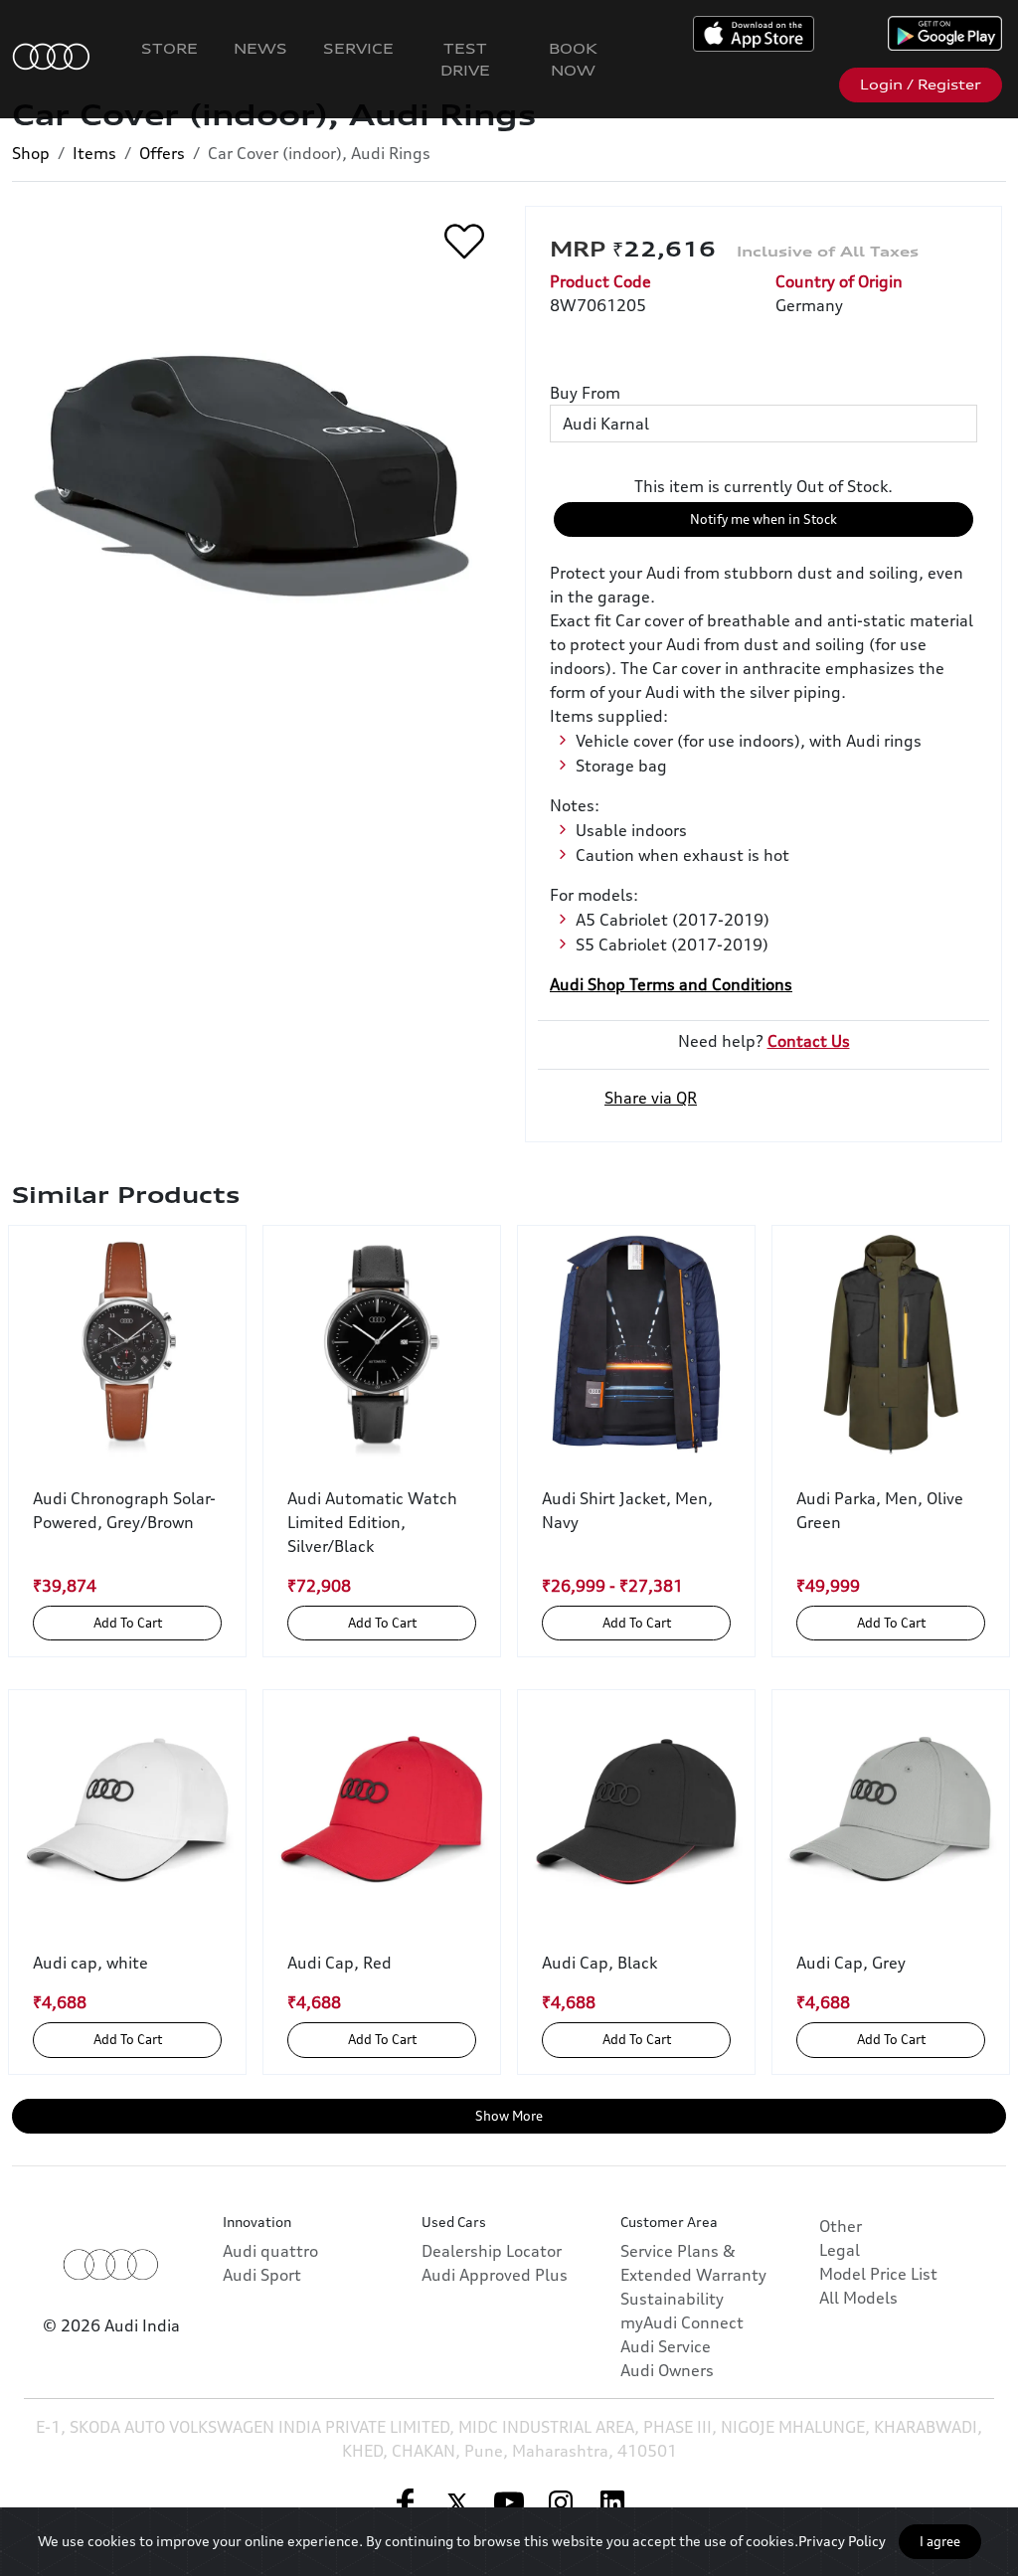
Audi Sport (262, 2275)
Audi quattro (270, 2251)
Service (358, 48)
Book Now (573, 59)
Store (170, 48)
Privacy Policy (842, 2541)
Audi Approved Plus (495, 2275)
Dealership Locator (492, 2251)
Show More (509, 2116)
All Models (858, 2298)
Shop (31, 153)
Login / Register (921, 85)
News (260, 48)
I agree (940, 2541)
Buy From (585, 393)
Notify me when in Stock (763, 519)
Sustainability (672, 2299)
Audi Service (666, 2346)
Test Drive (465, 59)
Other (841, 2226)
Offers (162, 153)
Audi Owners (667, 2370)
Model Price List (878, 2274)
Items (94, 153)
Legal (840, 2250)
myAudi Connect (682, 2322)
